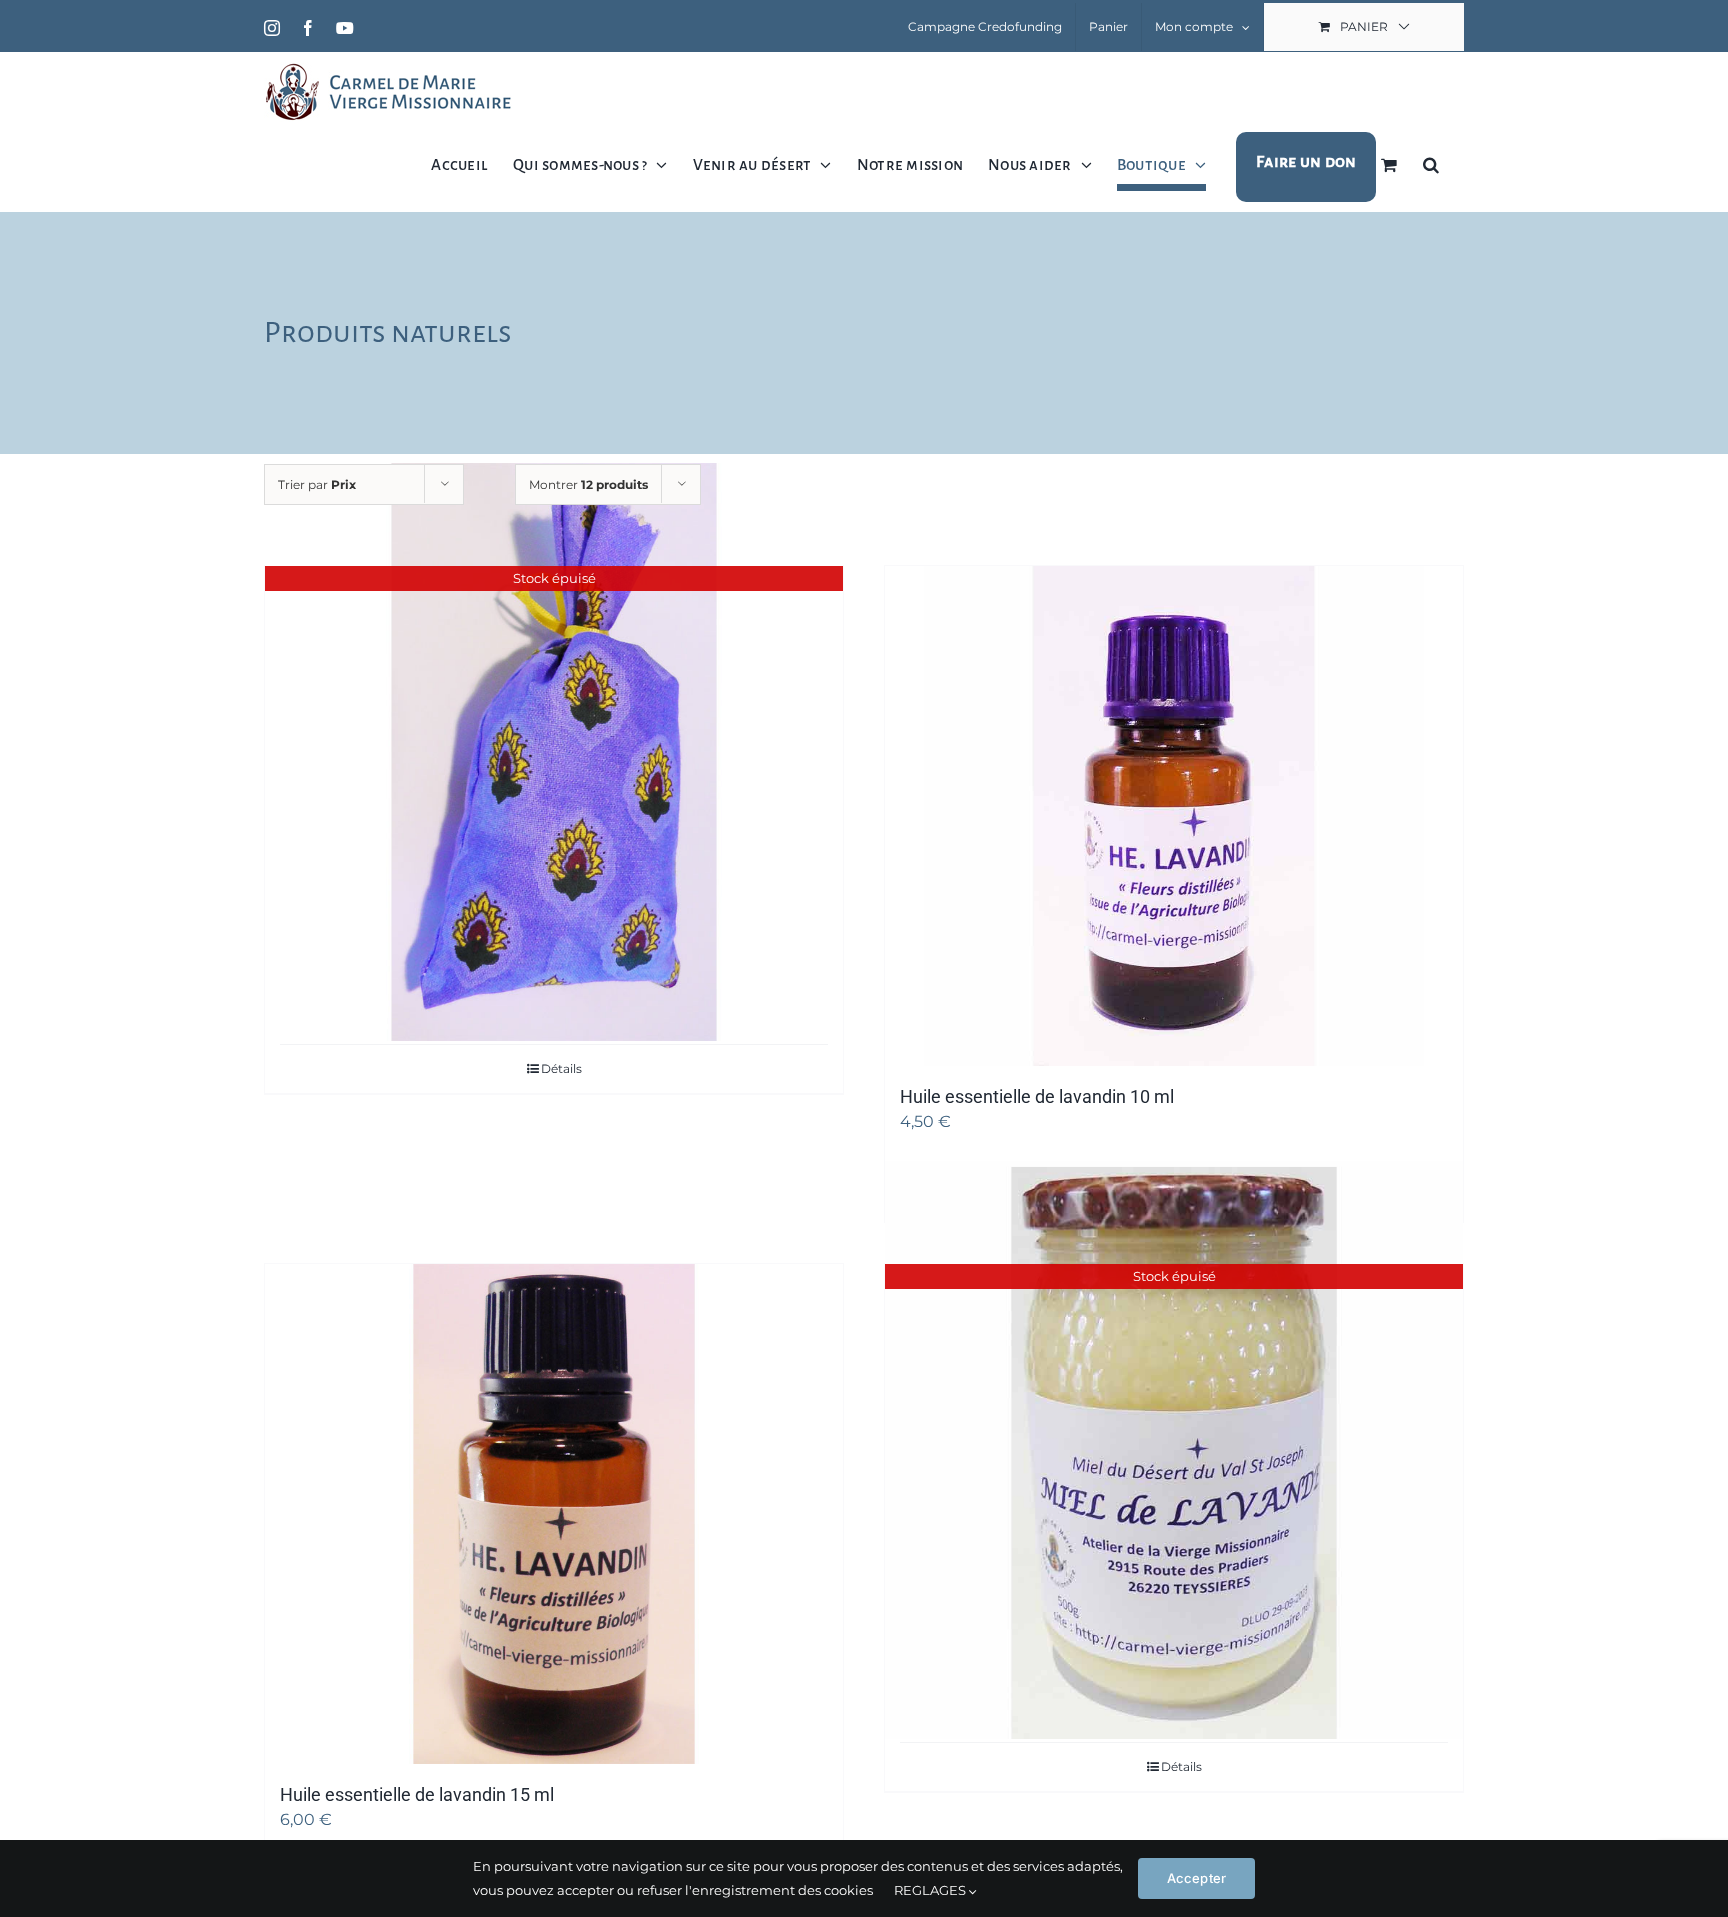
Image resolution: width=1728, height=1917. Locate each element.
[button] (1431, 164)
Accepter (1197, 1878)
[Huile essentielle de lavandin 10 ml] (1174, 816)
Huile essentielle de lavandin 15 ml (417, 1794)
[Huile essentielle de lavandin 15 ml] (554, 1514)
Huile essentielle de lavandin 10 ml (1037, 1096)
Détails (561, 1068)
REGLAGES (931, 1890)
